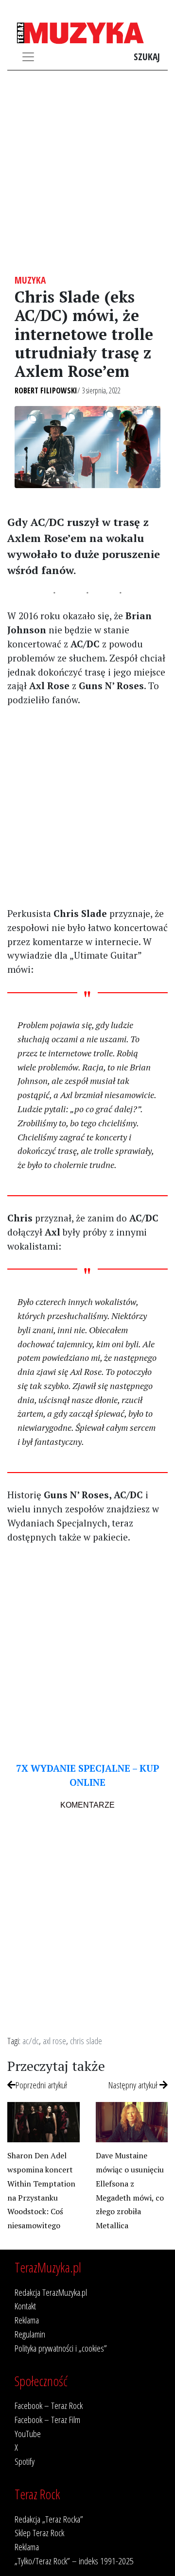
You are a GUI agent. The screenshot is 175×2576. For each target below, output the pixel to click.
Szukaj (147, 57)
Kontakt (25, 2306)
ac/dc (31, 2041)
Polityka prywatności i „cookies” (61, 2348)
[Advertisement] (87, 172)
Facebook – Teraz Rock (49, 2405)
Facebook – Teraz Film (47, 2419)
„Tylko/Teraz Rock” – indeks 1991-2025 (74, 2561)
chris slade (86, 2041)
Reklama (27, 2320)
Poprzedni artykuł (41, 2085)
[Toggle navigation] (28, 57)
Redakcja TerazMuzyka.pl (51, 2292)
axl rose (54, 2041)
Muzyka (30, 280)
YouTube (28, 2433)
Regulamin (30, 2334)
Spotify (25, 2461)
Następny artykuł (134, 2085)
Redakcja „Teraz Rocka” (49, 2519)
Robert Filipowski (46, 390)
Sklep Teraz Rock (39, 2533)
